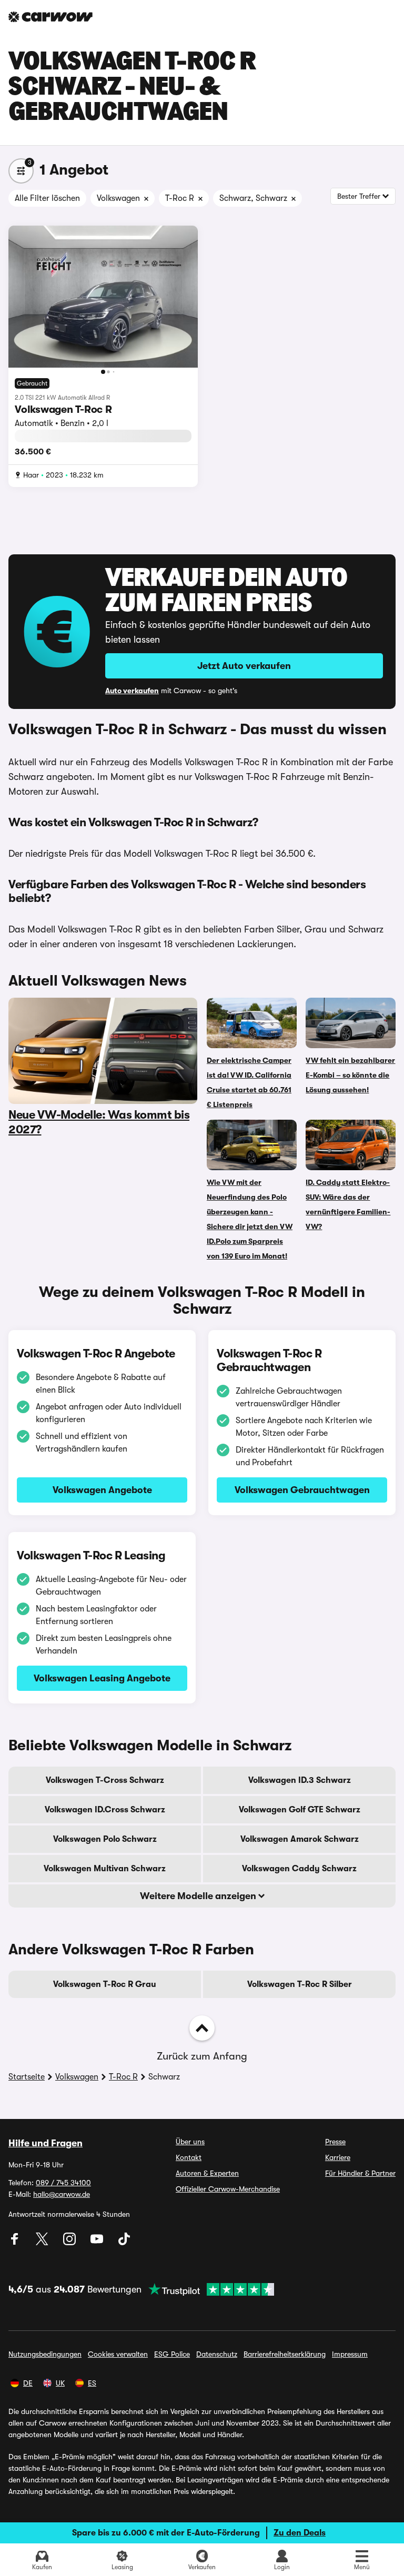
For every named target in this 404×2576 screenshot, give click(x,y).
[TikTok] (124, 2243)
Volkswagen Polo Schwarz (105, 1839)
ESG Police (172, 2354)
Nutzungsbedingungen (45, 2354)
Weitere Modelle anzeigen (199, 1896)
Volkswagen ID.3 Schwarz (300, 1780)
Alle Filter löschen (47, 198)
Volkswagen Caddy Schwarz (299, 1869)
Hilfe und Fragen (46, 2143)
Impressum (350, 2354)
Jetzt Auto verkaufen (244, 666)
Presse (335, 2142)
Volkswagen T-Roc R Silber (300, 1984)
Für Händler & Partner (360, 2173)
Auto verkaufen (132, 691)
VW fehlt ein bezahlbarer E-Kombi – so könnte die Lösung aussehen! (350, 1075)
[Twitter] (43, 2243)
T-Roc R (123, 2077)
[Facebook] (16, 2243)
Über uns (190, 2142)
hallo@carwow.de (62, 2194)
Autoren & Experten (207, 2173)
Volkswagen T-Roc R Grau (105, 1984)
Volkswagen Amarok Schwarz (300, 1839)
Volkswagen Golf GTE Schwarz (300, 1810)
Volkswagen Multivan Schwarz (105, 1869)
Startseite (27, 2077)
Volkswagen (77, 2077)
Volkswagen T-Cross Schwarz (105, 1780)
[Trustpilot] (208, 2289)
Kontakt (189, 2157)
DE (28, 2383)
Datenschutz (217, 2354)
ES (92, 2383)
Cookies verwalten (118, 2354)
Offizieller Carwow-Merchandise (228, 2189)
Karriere (338, 2157)
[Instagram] (70, 2243)
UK (60, 2383)
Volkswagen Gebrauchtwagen (302, 1490)
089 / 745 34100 (63, 2183)
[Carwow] (50, 17)
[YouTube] (98, 2243)
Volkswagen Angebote (102, 1490)
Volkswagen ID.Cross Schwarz (105, 1810)
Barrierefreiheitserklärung (285, 2354)
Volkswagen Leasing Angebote (102, 1678)
